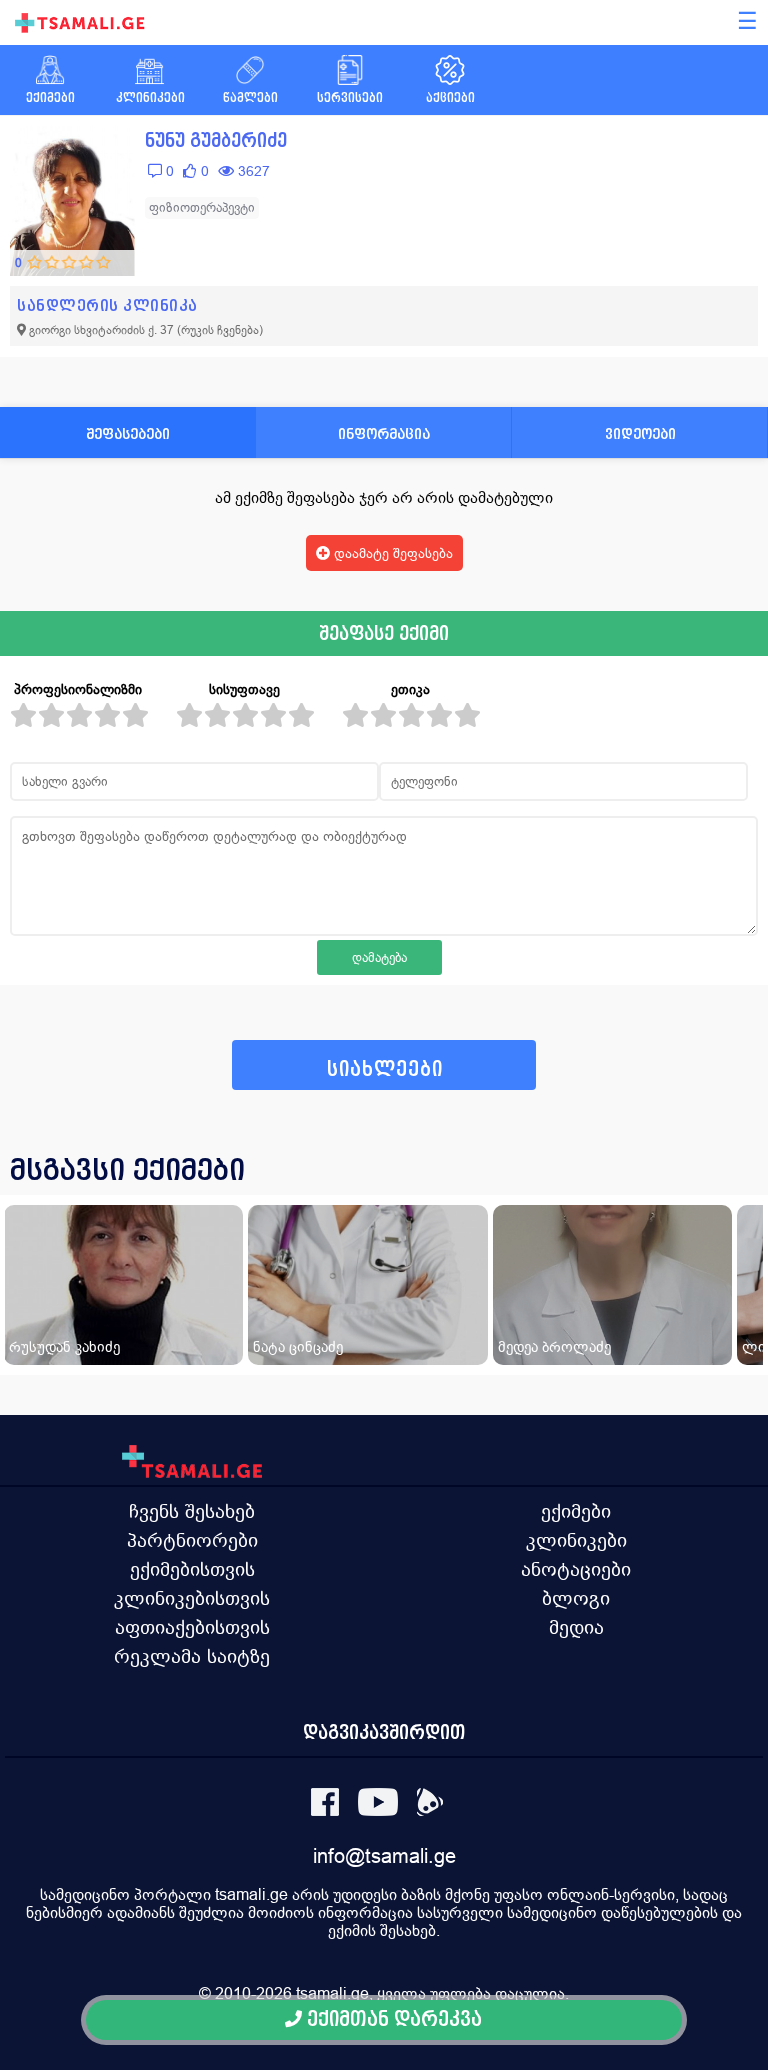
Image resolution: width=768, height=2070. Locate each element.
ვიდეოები (640, 433)
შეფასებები (128, 433)
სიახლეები (385, 1069)
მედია (576, 1627)
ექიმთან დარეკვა (392, 2019)
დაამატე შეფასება (391, 553)
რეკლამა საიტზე (192, 1656)
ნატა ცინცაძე (298, 1346)
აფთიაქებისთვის (192, 1627)
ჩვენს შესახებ (192, 1511)
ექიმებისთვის (192, 1569)
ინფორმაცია (384, 433)
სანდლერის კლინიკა (107, 305)
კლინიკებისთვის (192, 1598)
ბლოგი (576, 1598)
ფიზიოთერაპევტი (202, 207)
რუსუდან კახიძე (64, 1346)
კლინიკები (576, 1540)
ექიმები (576, 1511)
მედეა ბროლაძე (554, 1346)
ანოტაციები (576, 1569)
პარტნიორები (192, 1540)
